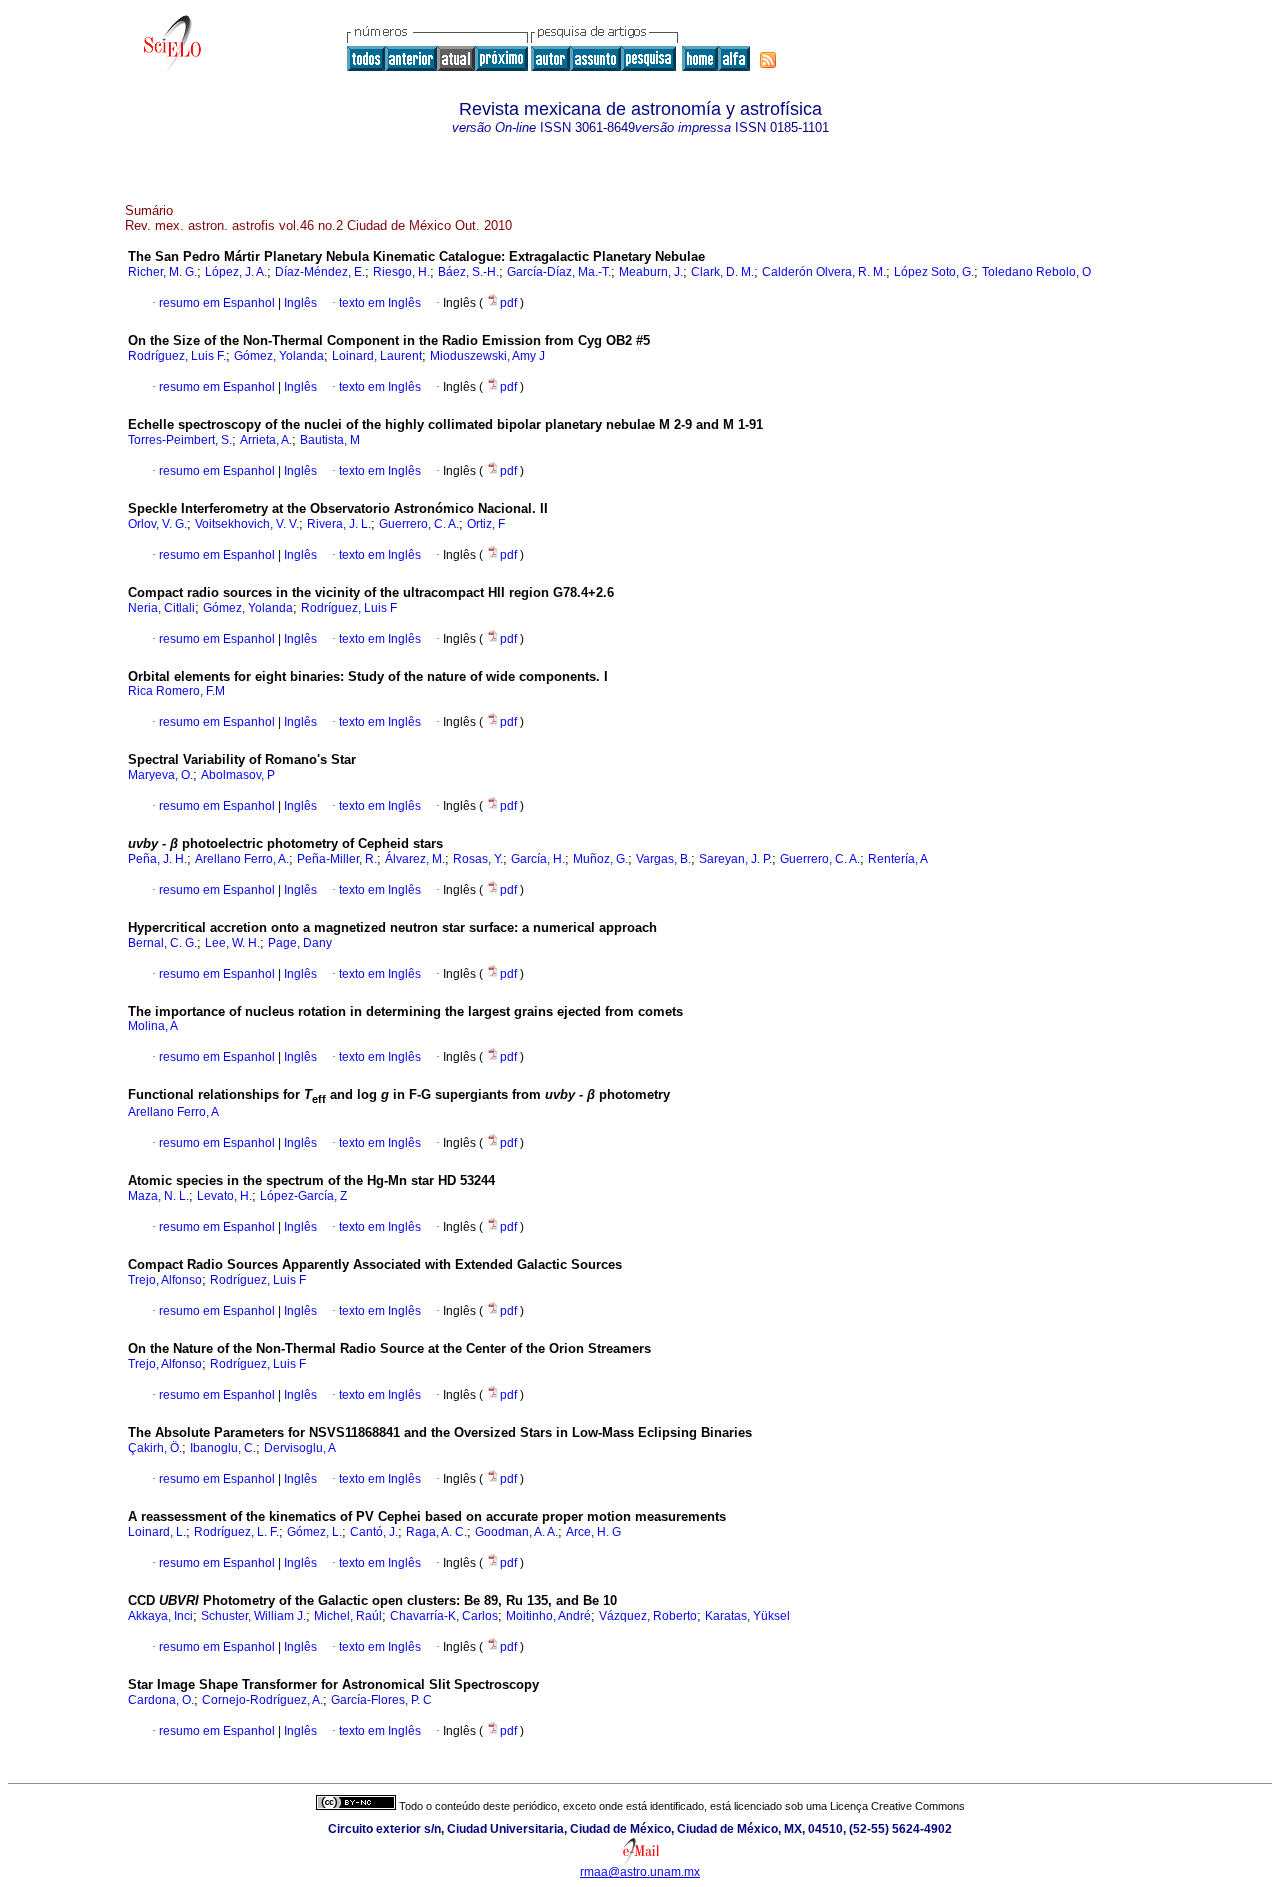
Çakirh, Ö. (155, 1448)
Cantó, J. (374, 1532)
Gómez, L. (314, 1532)
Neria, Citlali (161, 608)
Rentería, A (898, 859)
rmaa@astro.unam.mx (640, 1872)
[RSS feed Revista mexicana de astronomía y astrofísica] (768, 60)
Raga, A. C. (436, 1532)
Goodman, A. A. (516, 1532)
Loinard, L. (157, 1532)
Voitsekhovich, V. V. (247, 524)
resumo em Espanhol (217, 303)
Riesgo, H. (401, 272)
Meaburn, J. (651, 272)
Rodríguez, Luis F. (177, 356)
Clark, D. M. (722, 272)
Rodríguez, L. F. (236, 1532)
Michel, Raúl (348, 1616)
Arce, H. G (593, 1532)
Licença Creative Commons (897, 1806)
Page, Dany (300, 943)
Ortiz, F (486, 524)
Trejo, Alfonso (165, 1280)
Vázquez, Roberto (648, 1616)
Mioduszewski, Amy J (487, 356)
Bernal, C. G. (162, 943)
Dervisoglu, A (300, 1448)
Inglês (299, 303)
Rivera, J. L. (339, 524)
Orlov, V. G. (157, 524)
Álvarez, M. (415, 859)
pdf (510, 303)
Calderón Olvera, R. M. (824, 272)
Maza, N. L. (158, 1196)
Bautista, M (330, 440)
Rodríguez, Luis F (349, 608)
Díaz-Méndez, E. (320, 272)
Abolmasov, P (238, 775)
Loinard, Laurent (377, 356)
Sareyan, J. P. (735, 859)
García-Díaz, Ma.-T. (559, 272)
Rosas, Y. (478, 859)
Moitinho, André (548, 1616)
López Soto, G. (934, 272)
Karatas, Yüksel (747, 1616)
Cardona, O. (161, 1700)
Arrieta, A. (266, 440)
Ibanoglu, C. (223, 1448)
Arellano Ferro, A (173, 1112)
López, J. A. (236, 272)
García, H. (538, 859)
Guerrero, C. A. (419, 524)
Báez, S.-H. (468, 272)
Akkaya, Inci (160, 1616)
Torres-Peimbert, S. (180, 440)
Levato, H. (224, 1196)
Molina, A (153, 1026)
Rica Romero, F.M (176, 691)
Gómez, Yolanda (279, 356)
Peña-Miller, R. (337, 859)
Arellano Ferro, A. (242, 859)
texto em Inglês (380, 303)
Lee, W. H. (232, 943)
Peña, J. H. (157, 859)
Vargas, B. (663, 859)
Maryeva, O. (160, 775)
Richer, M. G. (162, 272)
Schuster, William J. (253, 1616)
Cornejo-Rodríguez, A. (262, 1700)
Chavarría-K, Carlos (444, 1616)
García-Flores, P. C (381, 1700)
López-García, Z (303, 1196)
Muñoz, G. (600, 859)
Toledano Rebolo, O (1036, 272)
